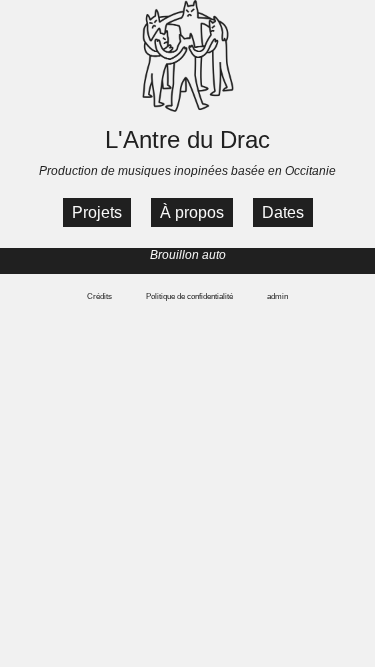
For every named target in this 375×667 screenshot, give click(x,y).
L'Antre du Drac (187, 139)
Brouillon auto (188, 255)
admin (277, 296)
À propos (192, 212)
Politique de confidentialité (189, 296)
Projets (97, 212)
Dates (283, 212)
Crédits (99, 296)
